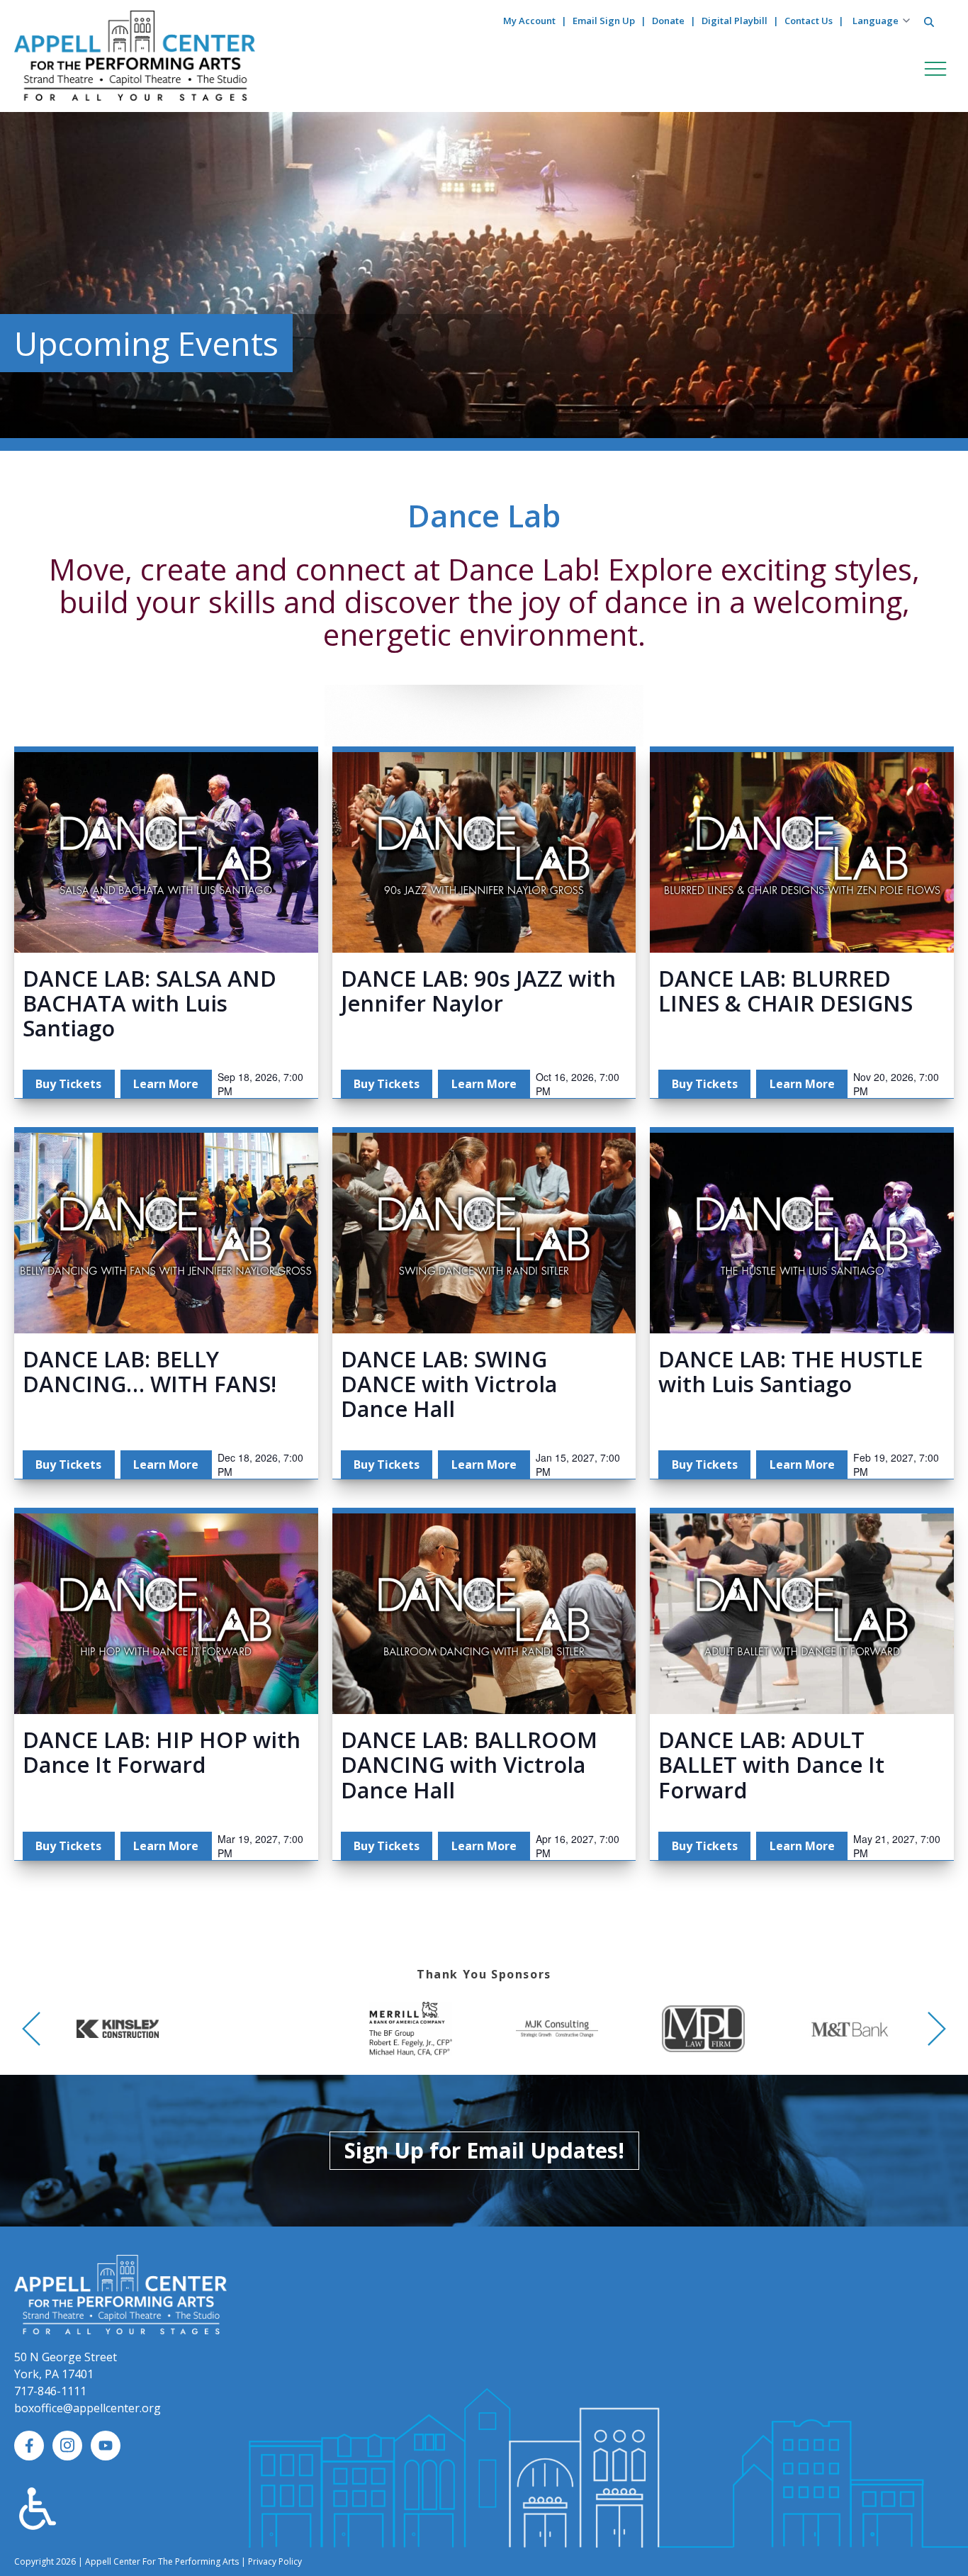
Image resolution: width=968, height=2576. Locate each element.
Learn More (166, 1084)
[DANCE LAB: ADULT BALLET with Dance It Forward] (802, 1614)
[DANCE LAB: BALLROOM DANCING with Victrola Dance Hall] (484, 1614)
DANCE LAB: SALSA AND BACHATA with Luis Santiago (150, 1003)
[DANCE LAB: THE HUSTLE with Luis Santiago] (802, 1233)
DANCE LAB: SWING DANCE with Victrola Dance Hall (449, 1384)
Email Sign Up (604, 21)
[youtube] (106, 2446)
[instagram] (67, 2446)
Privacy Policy (275, 2561)
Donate (668, 21)
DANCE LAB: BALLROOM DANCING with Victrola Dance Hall (469, 1764)
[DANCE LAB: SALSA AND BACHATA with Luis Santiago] (166, 852)
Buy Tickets (68, 1084)
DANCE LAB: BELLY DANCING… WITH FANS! (150, 1371)
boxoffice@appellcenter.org (88, 2408)
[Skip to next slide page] (937, 2029)
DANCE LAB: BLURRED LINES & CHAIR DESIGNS (786, 991)
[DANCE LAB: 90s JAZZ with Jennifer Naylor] (484, 852)
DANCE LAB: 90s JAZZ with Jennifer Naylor (478, 991)
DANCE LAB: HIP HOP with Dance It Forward (162, 1752)
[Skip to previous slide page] (31, 2029)
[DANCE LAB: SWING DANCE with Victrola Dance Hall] (484, 1233)
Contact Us (809, 21)
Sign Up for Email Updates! (484, 2150)
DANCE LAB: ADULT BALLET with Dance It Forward (771, 1764)
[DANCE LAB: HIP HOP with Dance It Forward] (166, 1614)
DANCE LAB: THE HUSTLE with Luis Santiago (790, 1371)
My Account (529, 21)
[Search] (929, 22)
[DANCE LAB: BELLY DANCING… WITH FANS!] (166, 1233)
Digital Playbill (735, 21)
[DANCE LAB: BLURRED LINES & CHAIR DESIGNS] (802, 852)
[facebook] (29, 2446)
